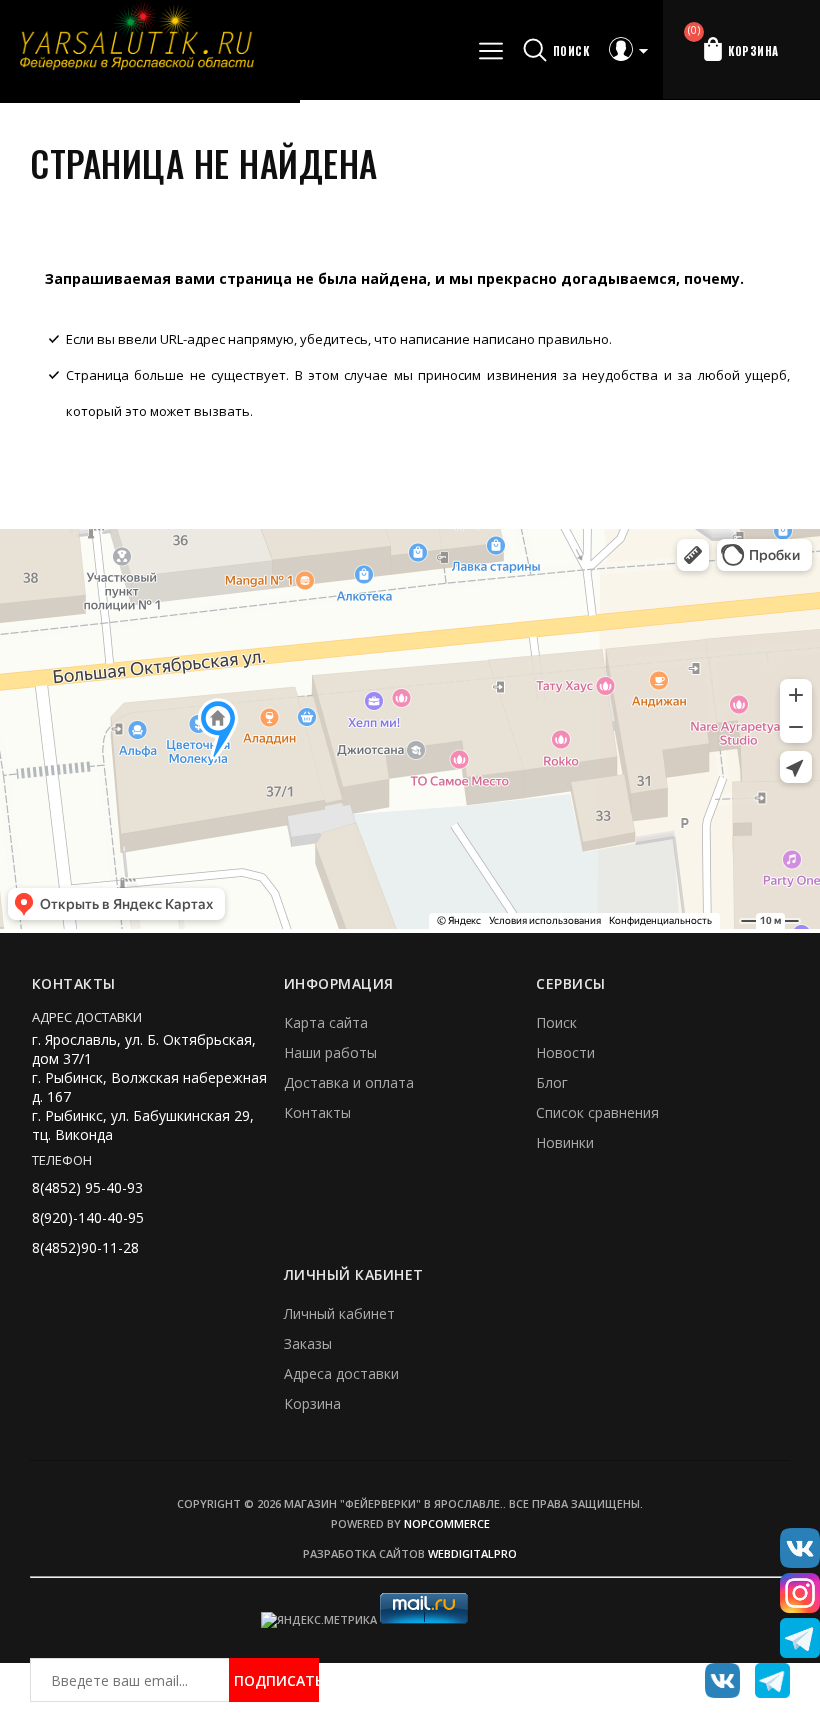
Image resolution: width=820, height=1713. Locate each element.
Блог (552, 1082)
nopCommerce (447, 1523)
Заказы (308, 1343)
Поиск (556, 1022)
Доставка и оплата (349, 1082)
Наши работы (330, 1052)
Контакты (317, 1112)
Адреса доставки (341, 1373)
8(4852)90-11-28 (85, 1247)
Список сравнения (597, 1112)
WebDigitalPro (472, 1553)
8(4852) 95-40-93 (87, 1187)
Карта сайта (326, 1022)
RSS (765, 1673)
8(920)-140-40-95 (88, 1217)
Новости (565, 1052)
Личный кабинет (339, 1313)
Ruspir (715, 1673)
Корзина (312, 1403)
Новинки (565, 1142)
